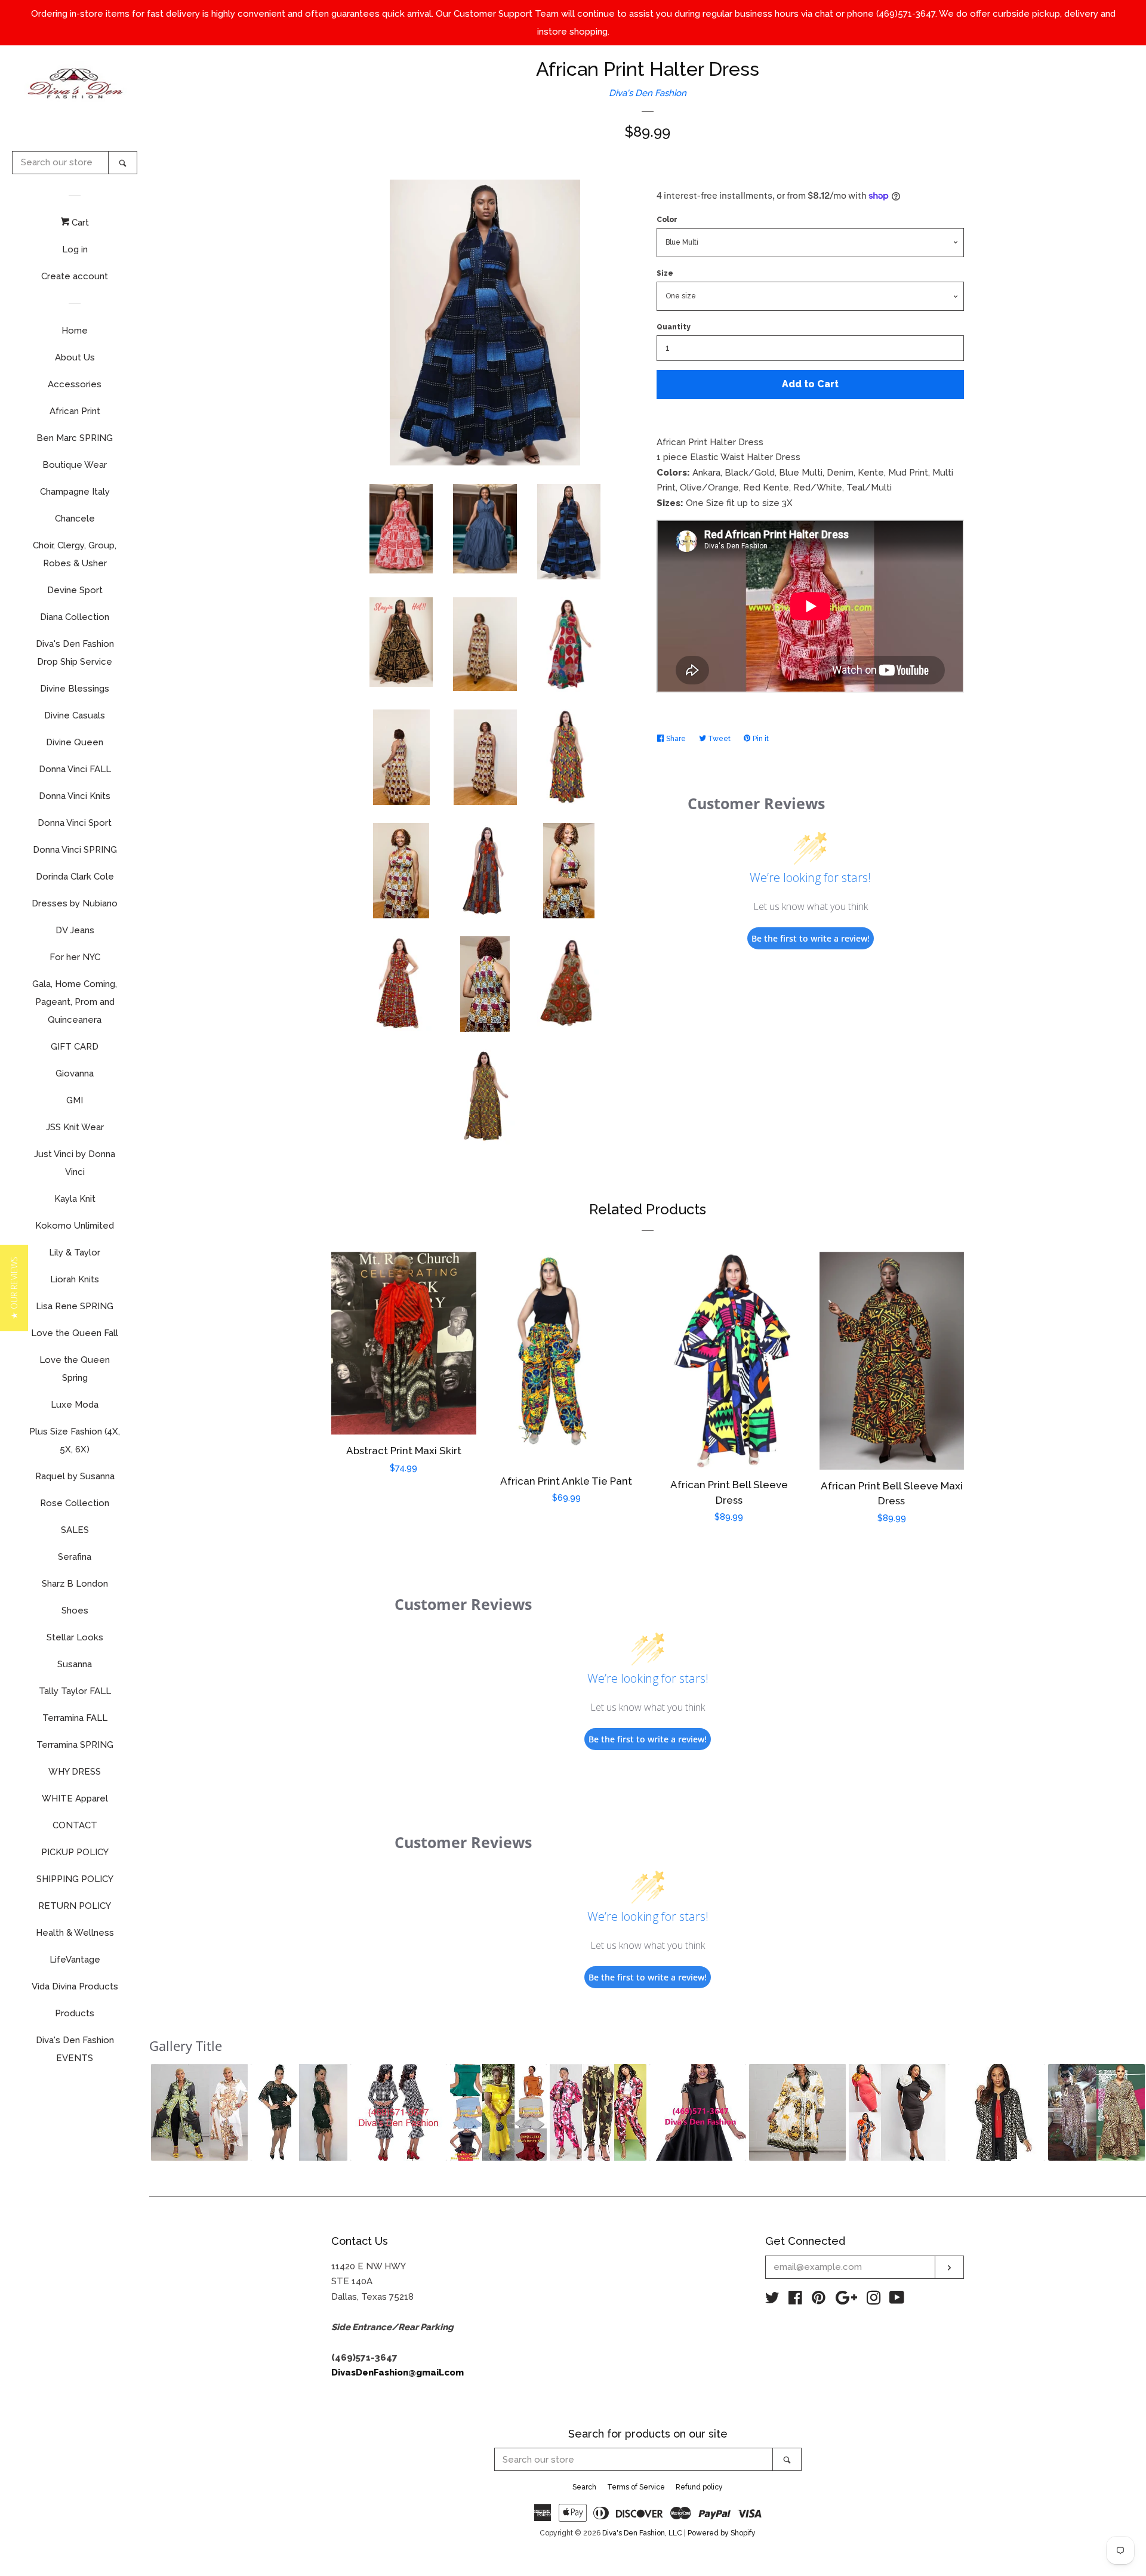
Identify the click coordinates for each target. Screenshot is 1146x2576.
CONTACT (75, 1825)
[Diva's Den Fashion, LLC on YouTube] (897, 2300)
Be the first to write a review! (811, 938)
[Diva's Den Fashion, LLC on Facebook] (795, 2300)
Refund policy (699, 2487)
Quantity (674, 327)
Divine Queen (75, 742)
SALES (75, 1530)
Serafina (75, 1557)
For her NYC (75, 957)
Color (667, 220)
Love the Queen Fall (75, 1333)
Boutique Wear (75, 465)
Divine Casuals (75, 715)
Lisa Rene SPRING (75, 1306)
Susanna (75, 1664)
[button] (199, 2112)
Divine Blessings (75, 689)
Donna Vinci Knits (75, 796)
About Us (75, 357)
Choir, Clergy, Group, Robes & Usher (75, 554)
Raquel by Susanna (75, 1476)
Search (584, 2487)
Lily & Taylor (75, 1252)
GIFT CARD (75, 1047)
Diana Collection (75, 617)
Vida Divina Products (75, 1986)
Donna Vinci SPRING (75, 850)
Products (75, 2013)
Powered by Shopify (722, 2533)
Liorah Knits (75, 1279)
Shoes (75, 1611)
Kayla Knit (75, 1199)
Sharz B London (75, 1584)
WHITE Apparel (75, 1798)
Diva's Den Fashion (648, 93)
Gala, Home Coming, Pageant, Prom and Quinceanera (75, 1002)
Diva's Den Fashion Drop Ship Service (75, 653)
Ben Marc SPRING (75, 438)
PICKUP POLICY (75, 1852)
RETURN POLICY (75, 1906)
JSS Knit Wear (75, 1127)
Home (75, 331)
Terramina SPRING (75, 1745)
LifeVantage (75, 1960)
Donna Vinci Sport (75, 823)
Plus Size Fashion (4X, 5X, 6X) (75, 1440)
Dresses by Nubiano (75, 903)
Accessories (75, 384)
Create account (75, 276)
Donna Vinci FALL (75, 769)
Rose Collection (75, 1503)
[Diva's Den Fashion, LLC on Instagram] (874, 2300)
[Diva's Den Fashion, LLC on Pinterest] (819, 2300)
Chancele (75, 519)
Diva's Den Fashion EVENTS (75, 2049)
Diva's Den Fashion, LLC (642, 2533)
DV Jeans (75, 930)
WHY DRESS (75, 1772)
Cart (79, 223)
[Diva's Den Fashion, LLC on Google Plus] (846, 2300)
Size (665, 273)
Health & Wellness (75, 1933)
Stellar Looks (75, 1637)
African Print (75, 411)
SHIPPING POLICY (75, 1879)
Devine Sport (75, 590)
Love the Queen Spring (75, 1369)
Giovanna (75, 1073)
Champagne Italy (75, 492)
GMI (75, 1100)
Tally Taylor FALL (75, 1691)
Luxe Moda (75, 1405)
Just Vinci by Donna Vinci (75, 1163)
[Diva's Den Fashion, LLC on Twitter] (772, 2300)
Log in (75, 249)
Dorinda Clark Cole (75, 877)
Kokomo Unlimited (75, 1226)
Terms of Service (636, 2487)
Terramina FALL (75, 1718)
